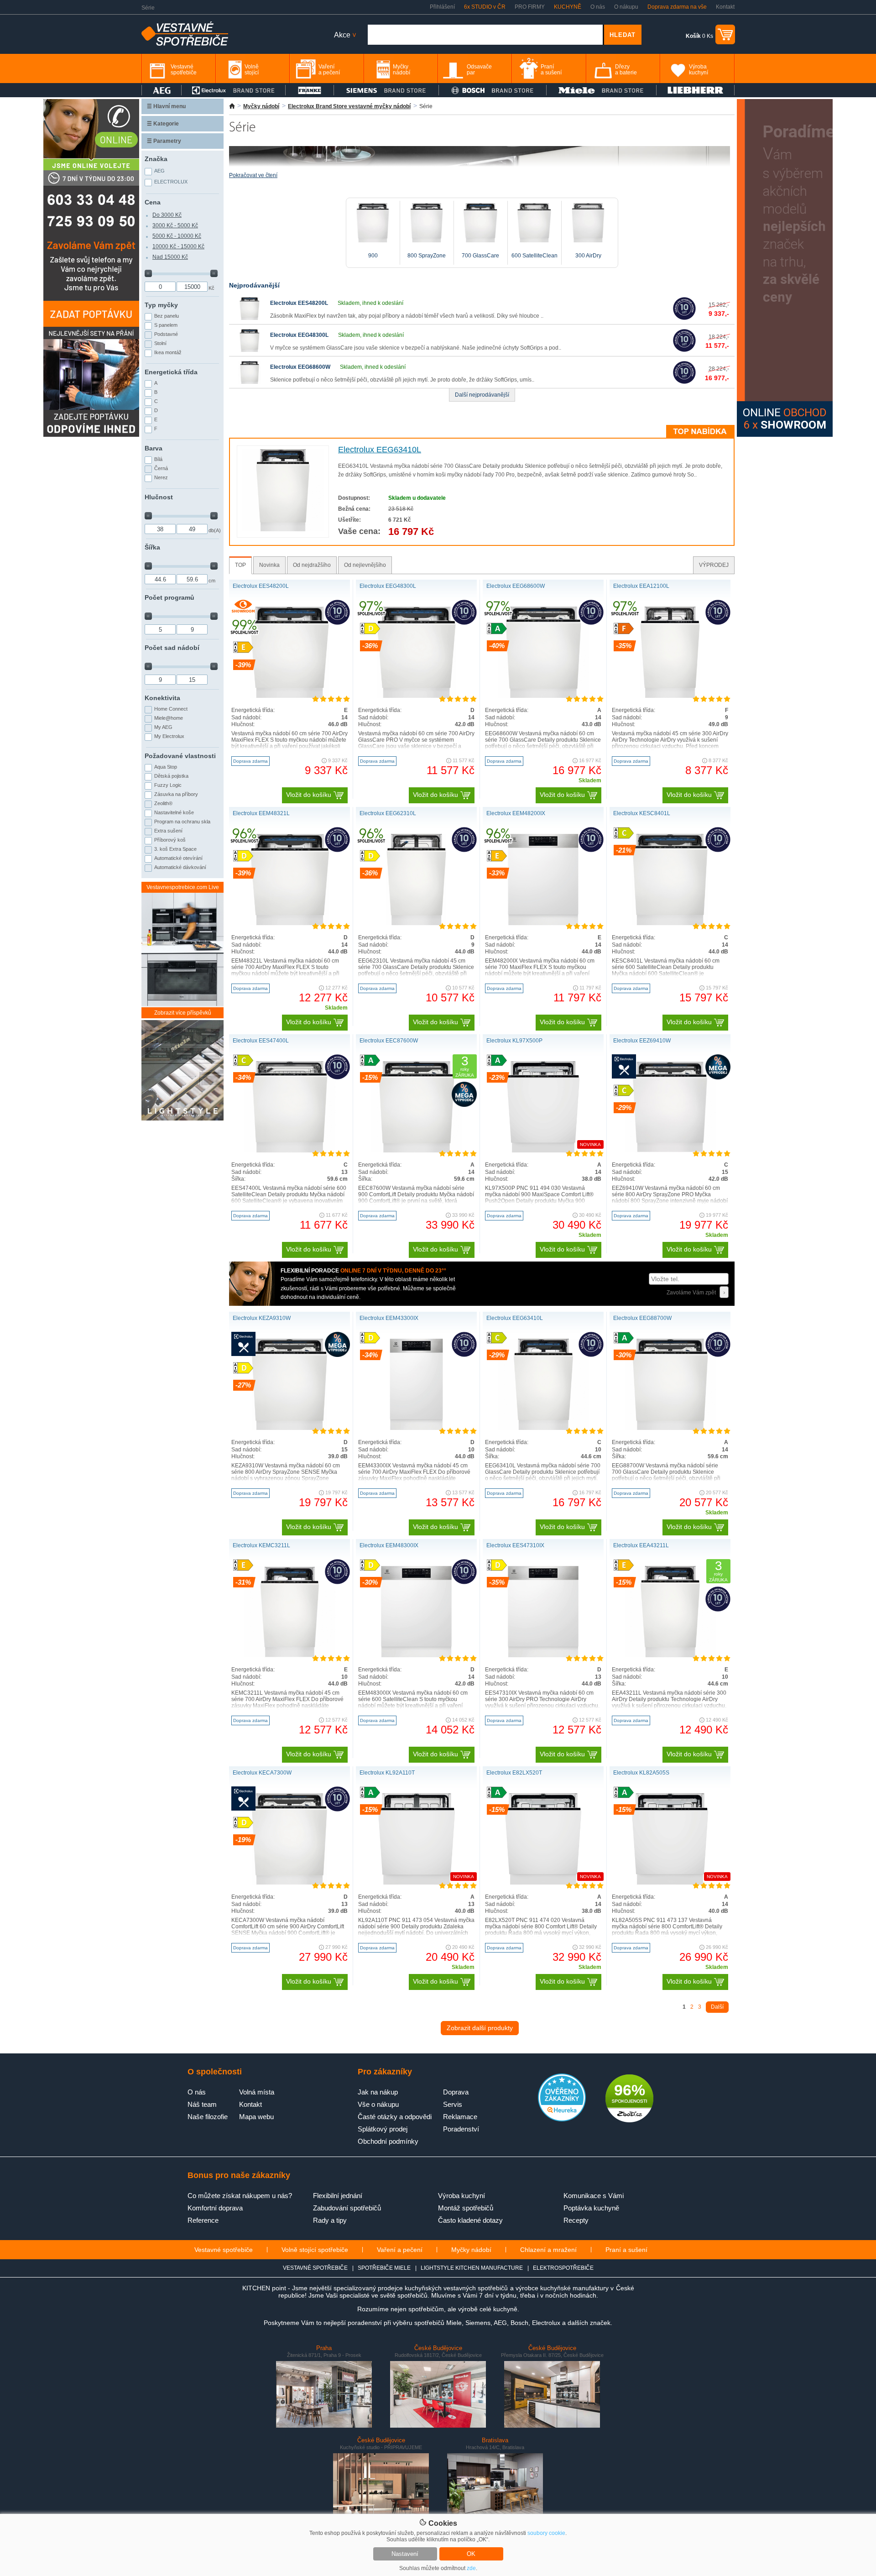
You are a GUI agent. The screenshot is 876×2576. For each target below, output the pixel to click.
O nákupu (626, 7)
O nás (598, 7)
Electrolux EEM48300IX (389, 1545)
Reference (203, 2220)
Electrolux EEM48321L (261, 813)
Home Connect (171, 709)
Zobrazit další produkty (480, 2028)
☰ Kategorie (163, 124)
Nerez (161, 477)
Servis (453, 2104)
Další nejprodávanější (482, 395)
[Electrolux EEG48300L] (250, 350)
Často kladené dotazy (470, 2220)
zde (471, 2568)
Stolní (160, 343)
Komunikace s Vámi (594, 2196)
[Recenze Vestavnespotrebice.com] (562, 2120)
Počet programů (169, 597)
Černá (161, 468)
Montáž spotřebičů (466, 2208)
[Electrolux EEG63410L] (283, 529)
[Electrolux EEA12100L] (670, 696)
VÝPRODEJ (714, 565)
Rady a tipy (330, 2220)
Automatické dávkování (180, 867)
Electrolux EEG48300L (299, 335)
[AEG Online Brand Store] (162, 90)
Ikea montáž (168, 352)
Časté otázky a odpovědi (395, 2117)
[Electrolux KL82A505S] (670, 1883)
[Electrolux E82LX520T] (543, 1883)
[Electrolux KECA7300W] (289, 1883)
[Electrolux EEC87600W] (417, 1151)
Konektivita (162, 698)
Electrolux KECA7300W (262, 1773)
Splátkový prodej (383, 2129)
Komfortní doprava (215, 2208)
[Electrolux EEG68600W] (250, 382)
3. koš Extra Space (175, 849)
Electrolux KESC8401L (642, 813)
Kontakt (725, 7)
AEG (159, 171)
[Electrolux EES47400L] (290, 1151)
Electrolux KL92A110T (387, 1773)
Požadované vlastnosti (180, 756)
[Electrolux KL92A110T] (417, 1883)
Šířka (152, 547)
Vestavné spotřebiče (224, 2250)
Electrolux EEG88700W (642, 1318)
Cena (153, 202)
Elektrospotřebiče (563, 2268)
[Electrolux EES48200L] (250, 318)
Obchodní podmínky (388, 2141)
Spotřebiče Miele (384, 2268)
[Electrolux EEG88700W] (670, 1428)
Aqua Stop (166, 767)
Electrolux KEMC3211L (261, 1545)
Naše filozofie (208, 2117)
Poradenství (461, 2129)
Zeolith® (163, 803)
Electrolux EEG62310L (388, 813)
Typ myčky (161, 305)
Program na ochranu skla (182, 822)
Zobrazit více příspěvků (183, 1013)
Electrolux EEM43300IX (389, 1318)
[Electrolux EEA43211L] (670, 1655)
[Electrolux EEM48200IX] (543, 923)
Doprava (456, 2092)
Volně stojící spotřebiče (315, 2250)
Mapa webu (256, 2117)
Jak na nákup (378, 2092)
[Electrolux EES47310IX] (543, 1655)
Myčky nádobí (261, 106)
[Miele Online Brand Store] (602, 90)
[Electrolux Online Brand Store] (234, 90)
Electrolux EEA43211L (641, 1545)
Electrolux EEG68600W (300, 367)
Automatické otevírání (178, 858)
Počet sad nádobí (172, 648)
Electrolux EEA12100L (641, 586)
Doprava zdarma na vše (677, 7)
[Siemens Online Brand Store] (386, 90)
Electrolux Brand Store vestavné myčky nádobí (349, 106)
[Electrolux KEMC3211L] (290, 1655)
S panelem (166, 325)
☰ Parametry (164, 141)
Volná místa (257, 2092)
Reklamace (460, 2117)
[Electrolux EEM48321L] (290, 923)
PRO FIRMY (530, 7)
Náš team (202, 2104)
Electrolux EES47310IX (515, 1545)
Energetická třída (171, 372)
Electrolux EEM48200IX (516, 813)
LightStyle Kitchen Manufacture (472, 2268)
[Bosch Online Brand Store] (493, 90)
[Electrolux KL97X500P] (543, 1151)
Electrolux (171, 182)
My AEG (163, 727)
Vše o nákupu (378, 2104)
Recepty (576, 2220)
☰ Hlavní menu (166, 106)
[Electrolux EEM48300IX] (416, 1655)
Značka (156, 159)
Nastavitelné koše (174, 812)
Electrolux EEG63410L (380, 450)
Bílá (158, 459)
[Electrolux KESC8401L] (670, 923)
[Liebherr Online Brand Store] (695, 90)
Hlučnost (159, 497)
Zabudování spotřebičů (347, 2208)
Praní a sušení (626, 2250)
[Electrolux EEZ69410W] (670, 1151)
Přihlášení (442, 7)
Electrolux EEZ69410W (642, 1041)
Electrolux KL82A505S (641, 1773)
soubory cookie (546, 2533)
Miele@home (169, 718)
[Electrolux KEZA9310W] (289, 1428)
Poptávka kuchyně (591, 2208)
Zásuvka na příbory (176, 794)
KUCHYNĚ (568, 7)
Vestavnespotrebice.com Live (183, 887)
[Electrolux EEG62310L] (416, 923)
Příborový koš (170, 840)
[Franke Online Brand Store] (310, 90)
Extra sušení (168, 831)
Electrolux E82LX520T (514, 1773)
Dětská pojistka (171, 776)
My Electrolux (169, 736)
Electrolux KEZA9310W (262, 1318)
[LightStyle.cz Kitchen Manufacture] (182, 1071)
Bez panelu (167, 316)
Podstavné (166, 334)
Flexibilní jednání (338, 2196)
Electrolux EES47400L (261, 1041)
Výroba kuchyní (461, 2196)
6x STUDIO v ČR (485, 7)
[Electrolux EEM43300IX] (416, 1428)
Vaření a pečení (400, 2250)
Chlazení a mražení (548, 2250)
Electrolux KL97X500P (514, 1041)
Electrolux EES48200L (299, 303)
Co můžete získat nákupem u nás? (240, 2196)
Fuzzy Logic (168, 785)
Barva (154, 448)
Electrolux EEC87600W (389, 1041)
